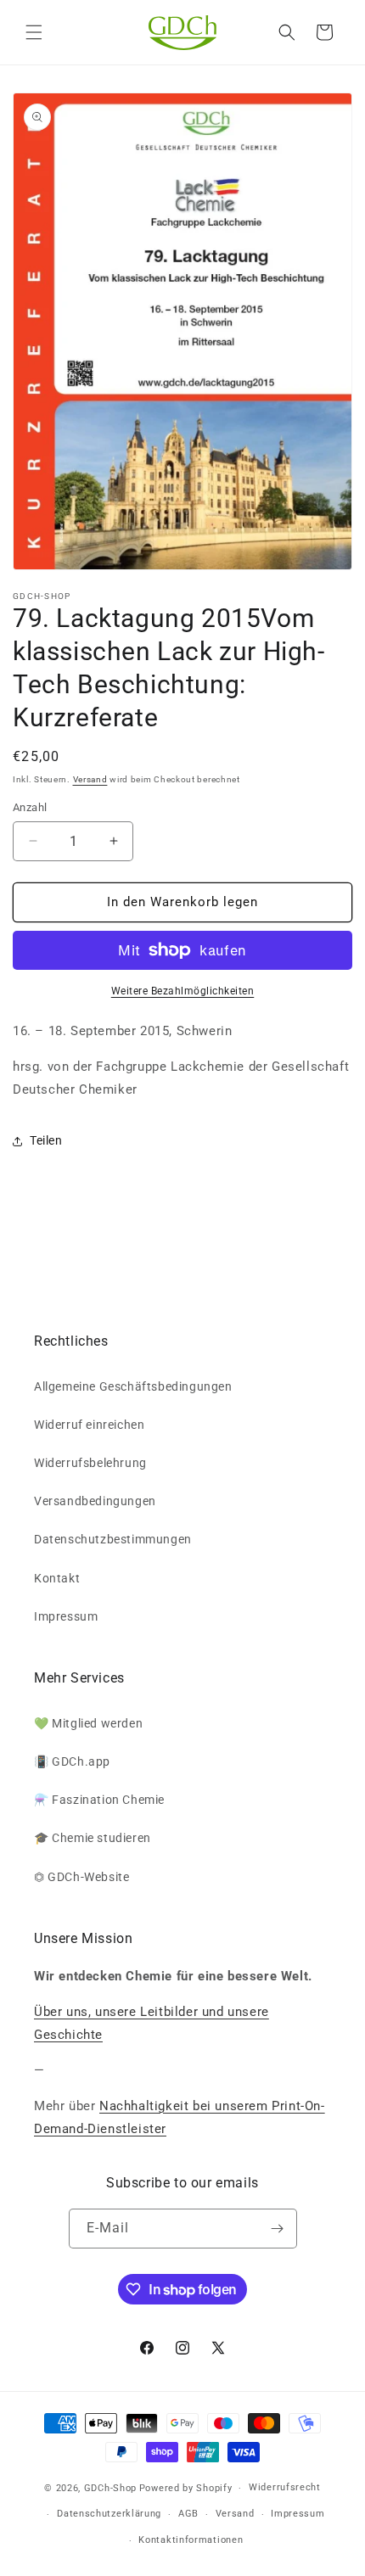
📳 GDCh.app (72, 1761)
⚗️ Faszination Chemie (99, 1800)
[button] (34, 32)
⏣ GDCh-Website (81, 1877)
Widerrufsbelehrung (90, 1463)
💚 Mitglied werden (88, 1723)
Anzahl (30, 807)
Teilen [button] (46, 1140)
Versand (90, 779)
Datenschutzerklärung (109, 2514)
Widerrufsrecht (285, 2487)
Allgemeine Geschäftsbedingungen (133, 1386)
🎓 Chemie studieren (93, 1838)
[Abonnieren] (278, 2229)
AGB (188, 2514)
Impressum (66, 1616)
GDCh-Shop (110, 2488)
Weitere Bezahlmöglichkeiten (183, 991)
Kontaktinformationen (191, 2540)
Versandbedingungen (95, 1501)
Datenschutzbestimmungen (113, 1539)
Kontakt (57, 1578)
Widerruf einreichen (89, 1425)
